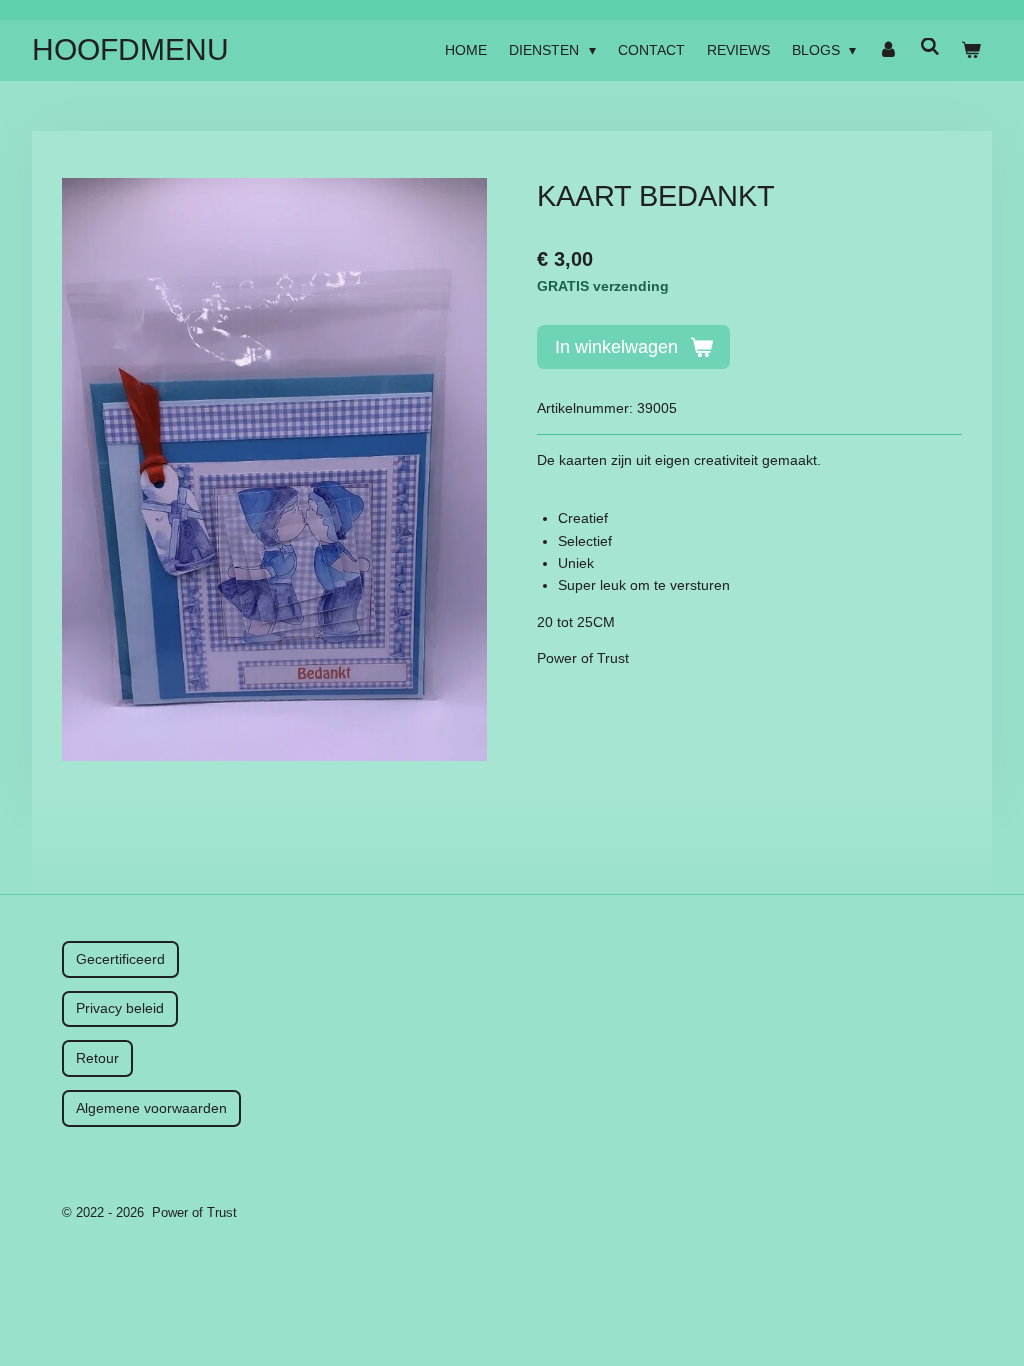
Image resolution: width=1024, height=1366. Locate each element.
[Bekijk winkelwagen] (971, 50)
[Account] (888, 50)
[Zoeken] (930, 47)
